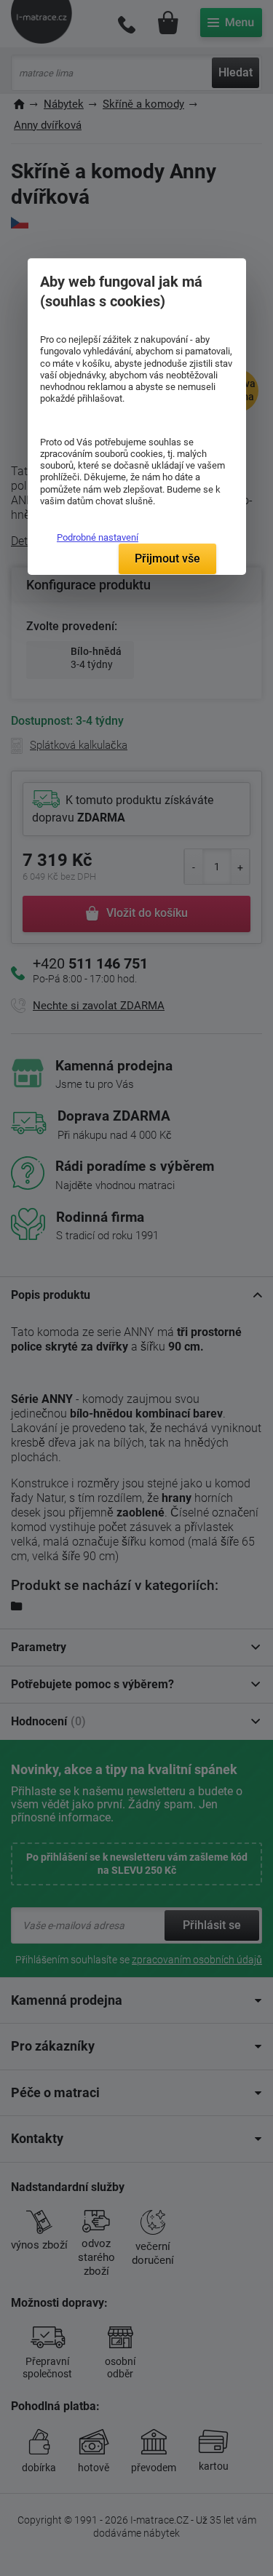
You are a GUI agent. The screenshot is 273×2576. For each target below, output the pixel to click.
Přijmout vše (167, 558)
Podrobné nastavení (98, 537)
